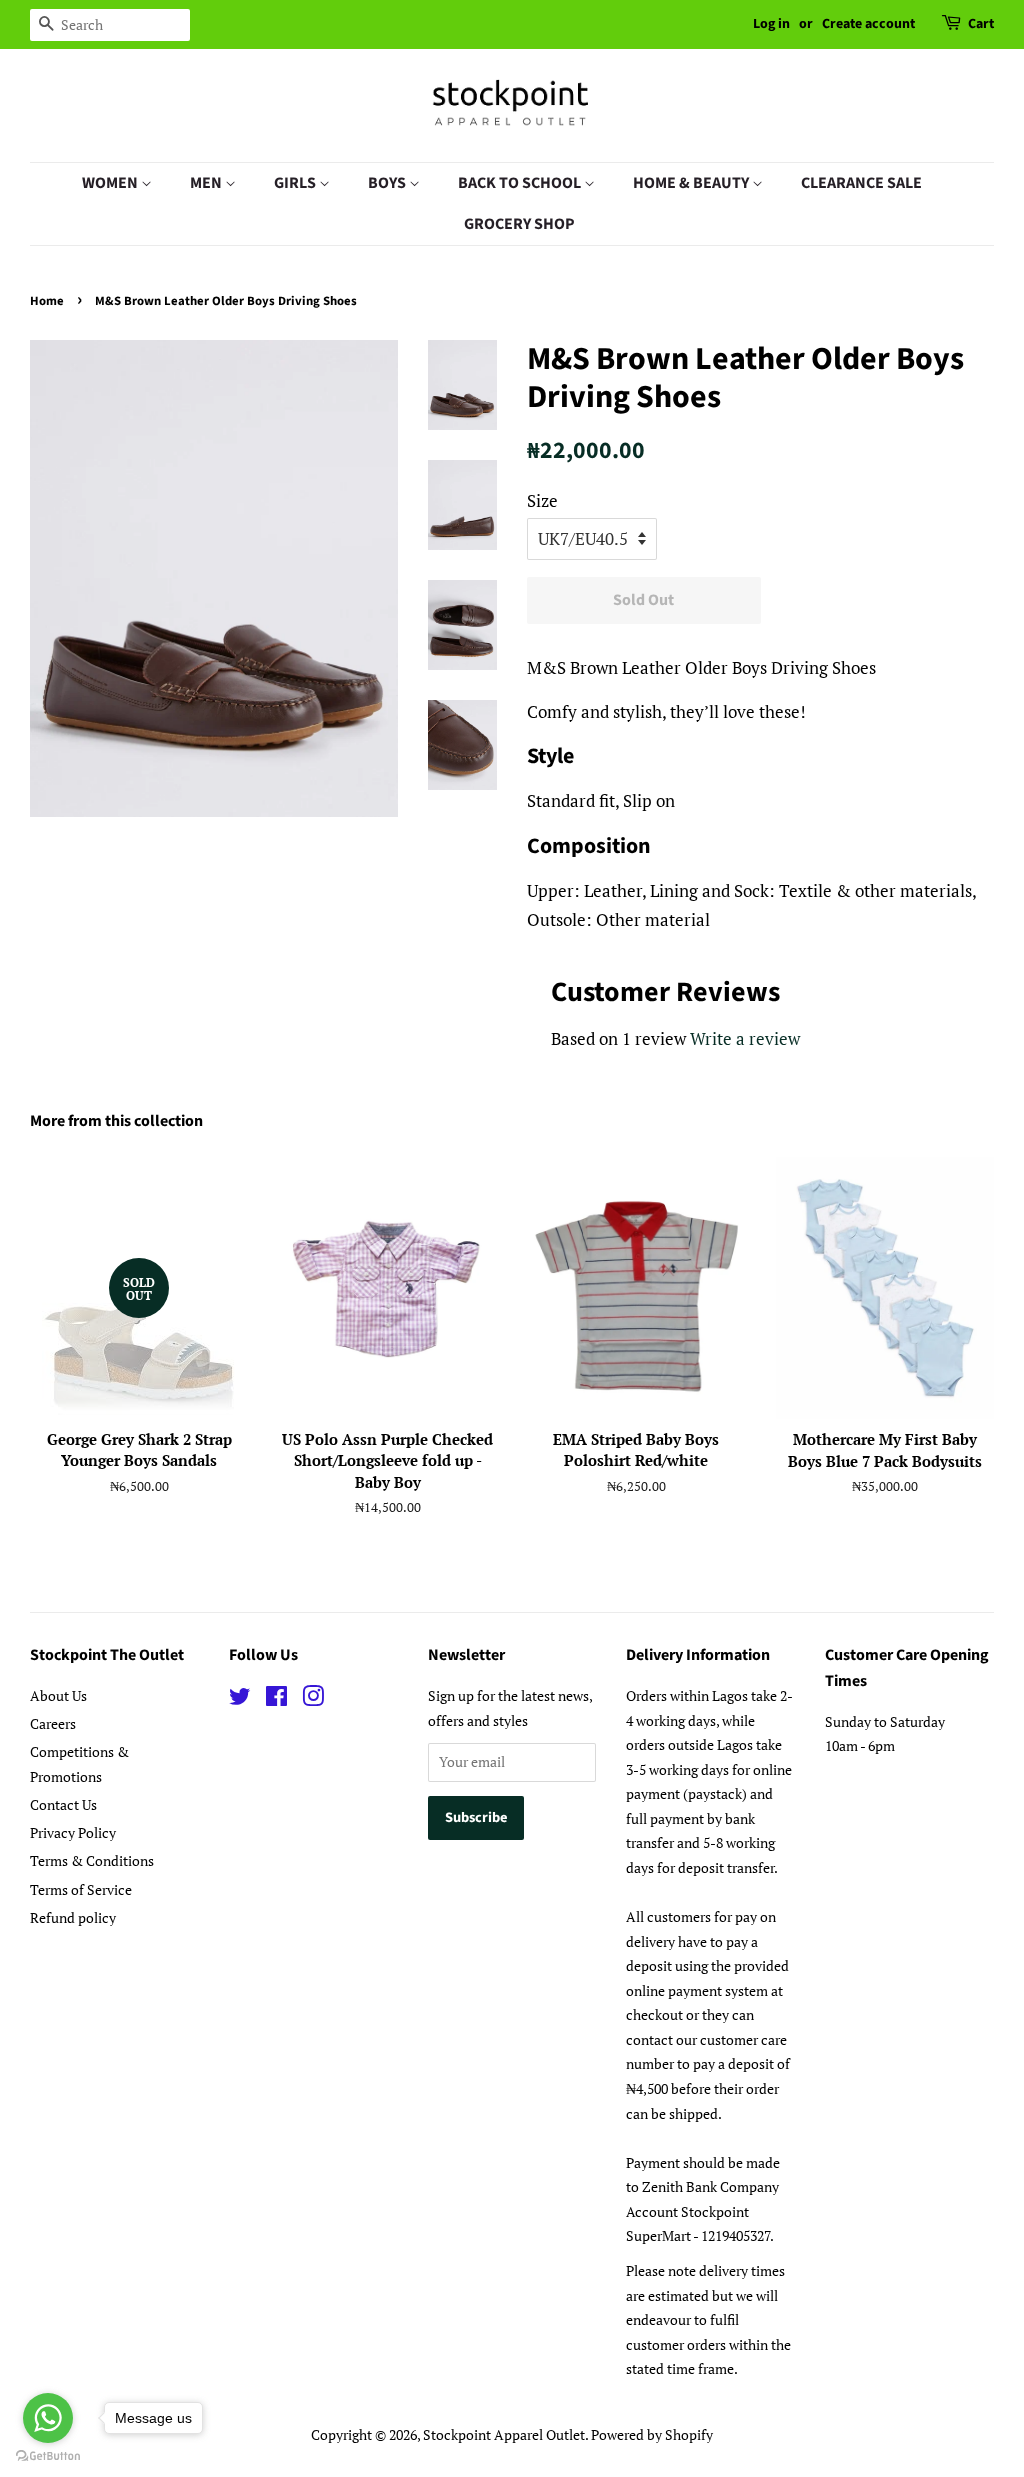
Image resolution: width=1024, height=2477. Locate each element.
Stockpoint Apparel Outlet (504, 2434)
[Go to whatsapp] (48, 2418)
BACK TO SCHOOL (521, 183)
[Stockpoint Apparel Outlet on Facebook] (276, 1699)
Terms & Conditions (92, 1860)
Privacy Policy (73, 1832)
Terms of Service (81, 1889)
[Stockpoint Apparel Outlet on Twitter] (240, 1699)
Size (542, 500)
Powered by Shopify (652, 2434)
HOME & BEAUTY (692, 183)
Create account (868, 24)
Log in (771, 24)
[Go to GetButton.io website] (48, 2456)
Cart (981, 24)
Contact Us (63, 1804)
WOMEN (111, 183)
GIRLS (296, 183)
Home (47, 301)
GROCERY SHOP (519, 224)
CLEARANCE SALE (861, 183)
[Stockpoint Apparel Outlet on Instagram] (313, 1699)
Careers (53, 1723)
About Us (58, 1695)
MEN (207, 183)
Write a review (745, 1038)
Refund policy (73, 1917)
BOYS (388, 183)
